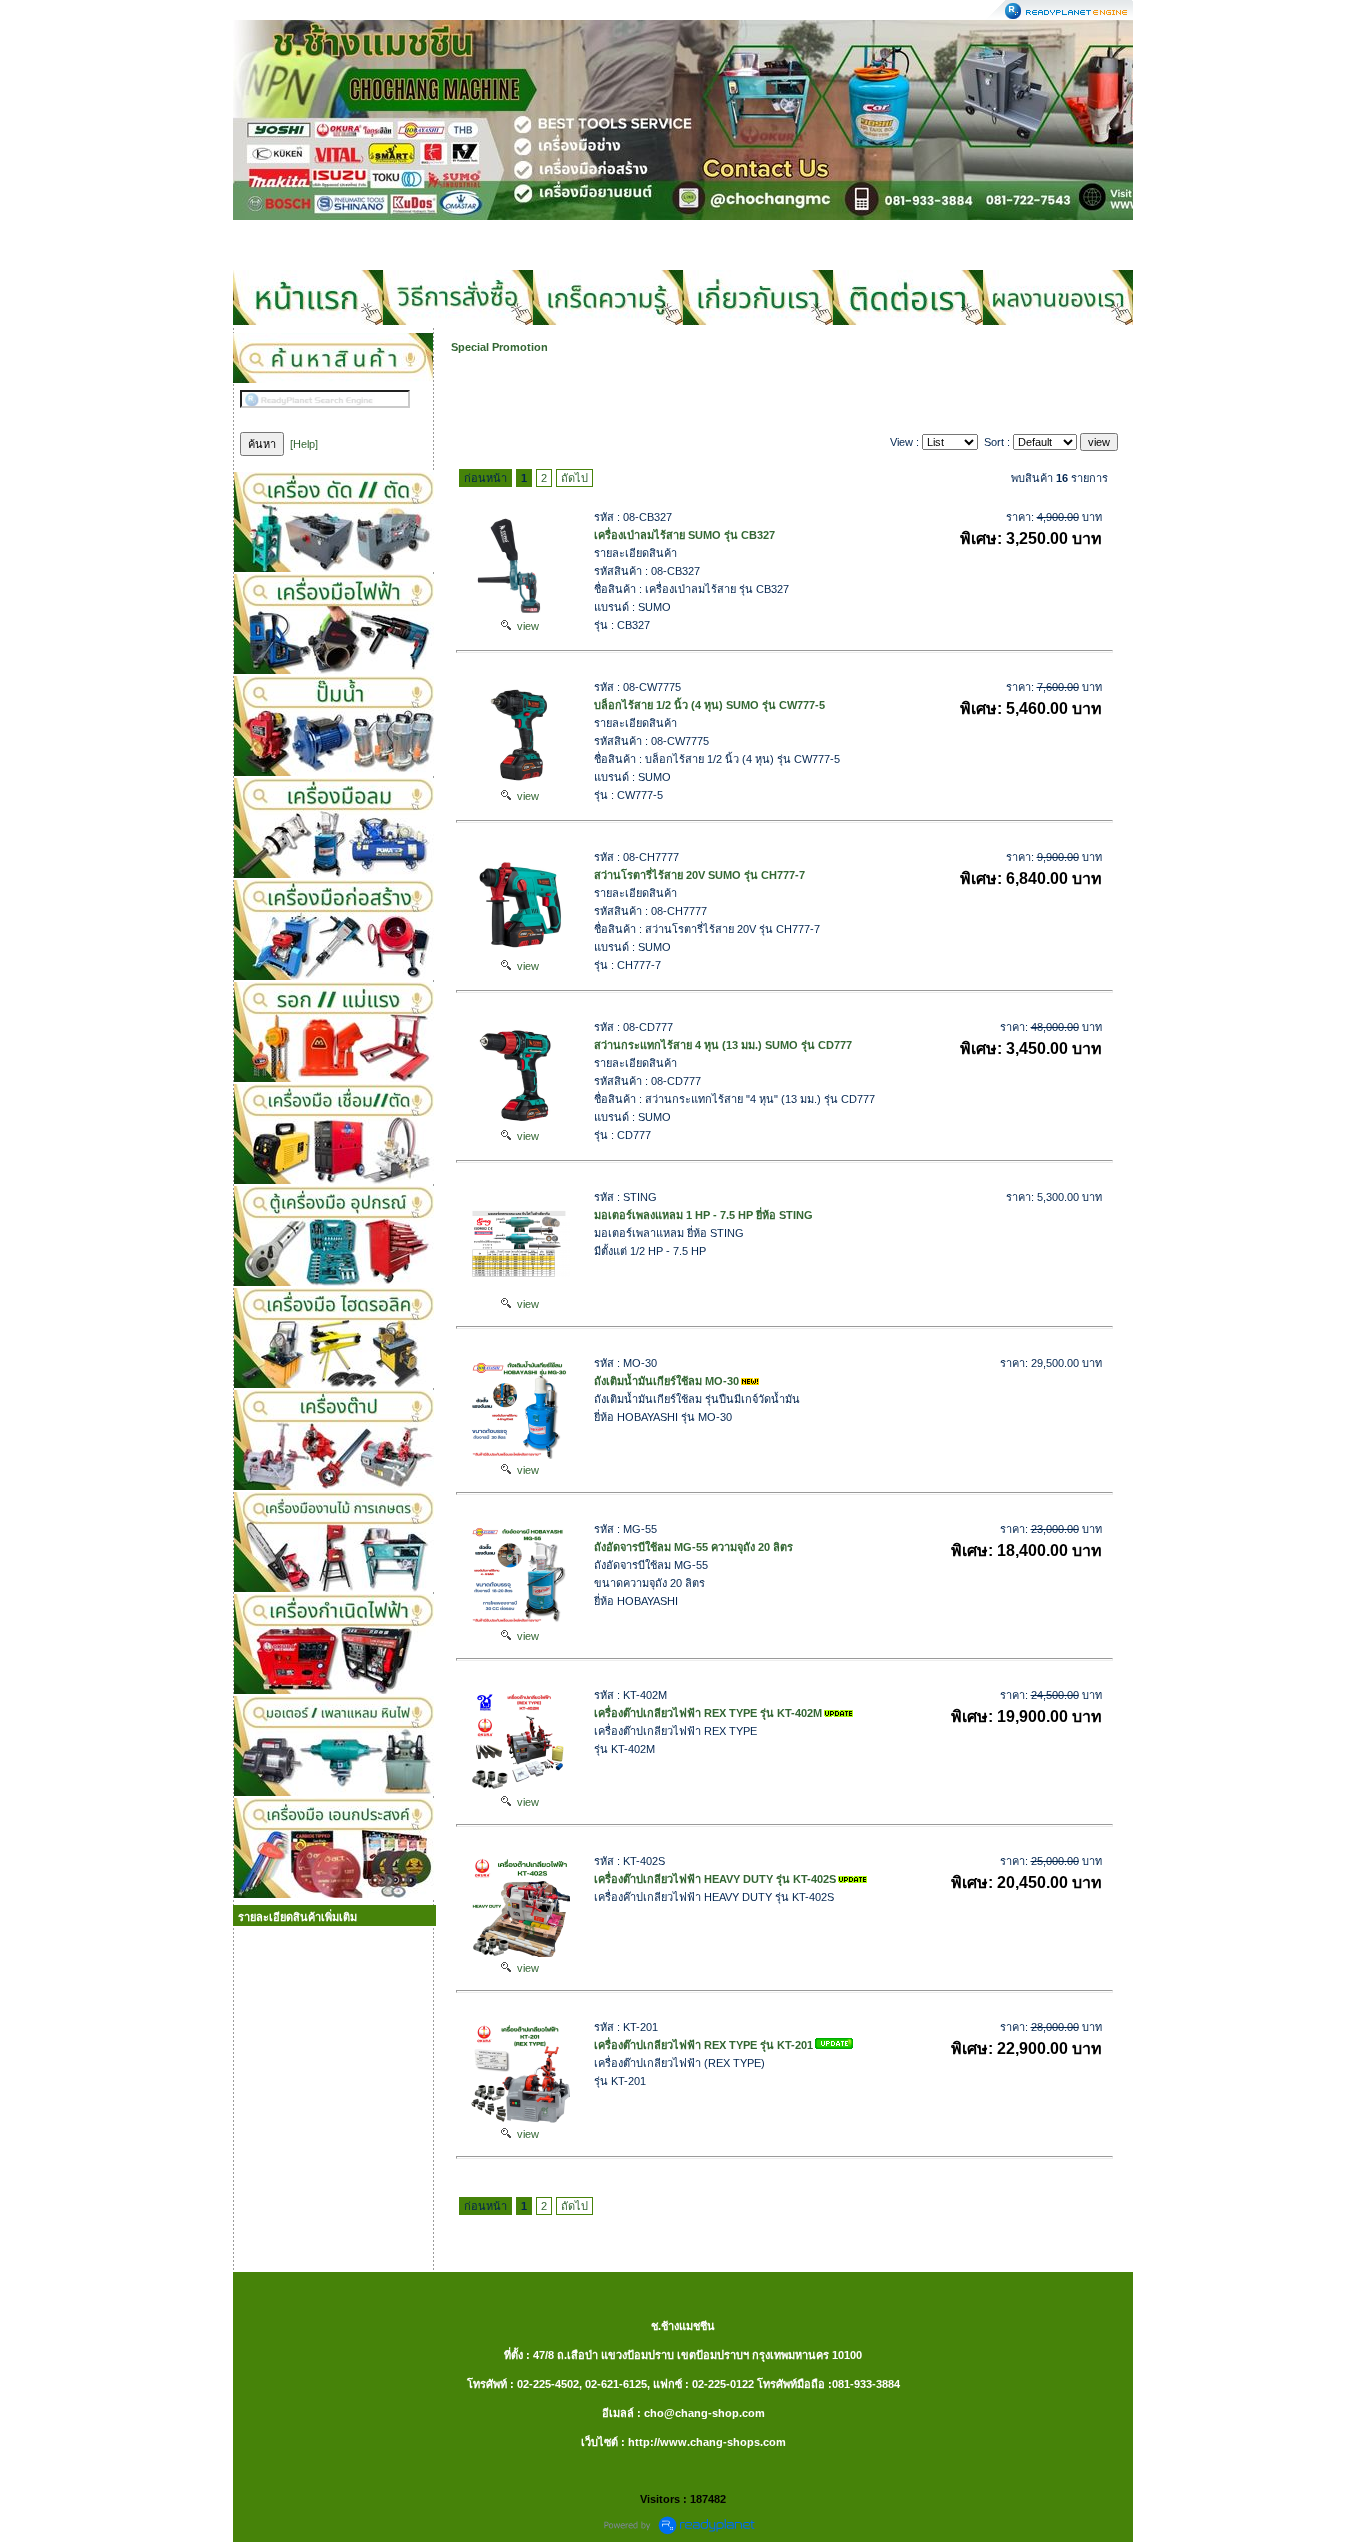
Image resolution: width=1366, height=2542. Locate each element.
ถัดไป (574, 478)
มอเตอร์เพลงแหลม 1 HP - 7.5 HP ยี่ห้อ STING (703, 1215)
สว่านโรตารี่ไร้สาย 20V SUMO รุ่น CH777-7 (699, 875)
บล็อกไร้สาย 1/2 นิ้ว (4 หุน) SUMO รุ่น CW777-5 (709, 705)
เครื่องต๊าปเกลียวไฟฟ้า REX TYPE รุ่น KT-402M (708, 1713)
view (525, 626)
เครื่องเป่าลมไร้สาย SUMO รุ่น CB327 (684, 535)
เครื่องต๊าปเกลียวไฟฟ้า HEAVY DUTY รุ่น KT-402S (715, 1879)
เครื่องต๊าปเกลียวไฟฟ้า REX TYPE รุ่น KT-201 (703, 2045)
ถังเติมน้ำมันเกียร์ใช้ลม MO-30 (666, 1381)
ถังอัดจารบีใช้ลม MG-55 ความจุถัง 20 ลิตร (693, 1547)
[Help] (304, 444)
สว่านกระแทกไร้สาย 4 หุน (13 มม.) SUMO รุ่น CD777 (723, 1045)
